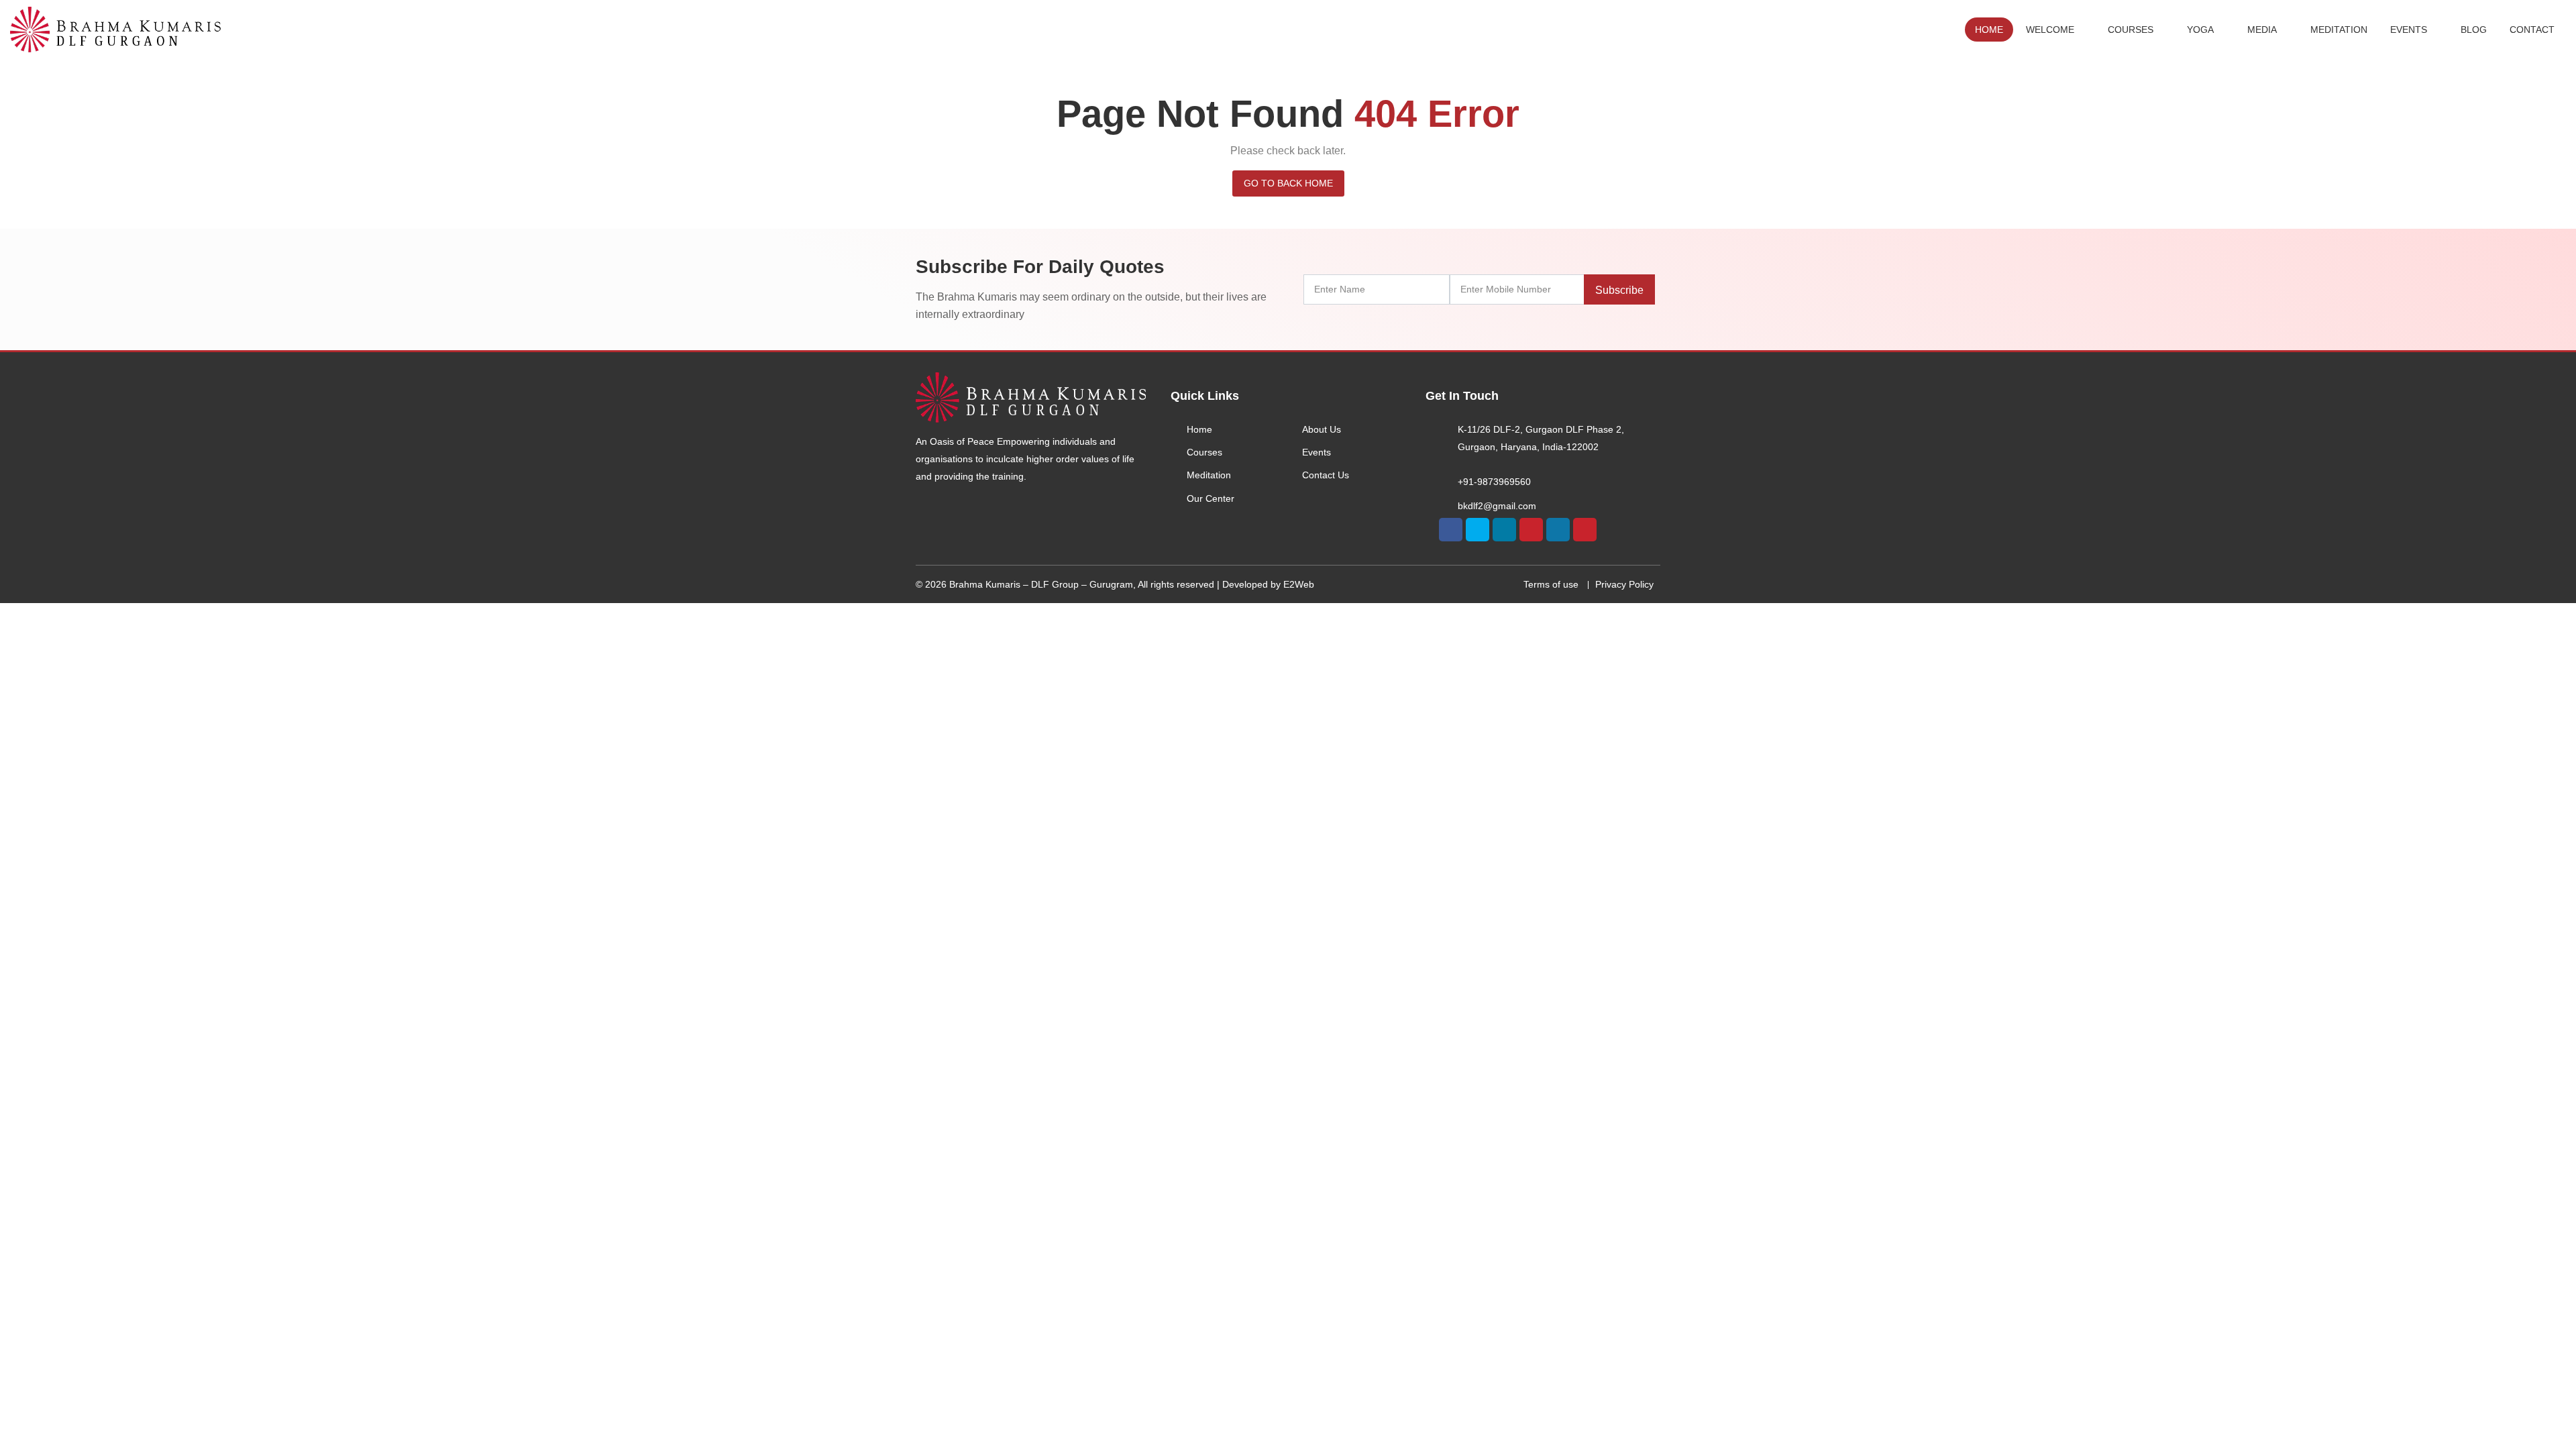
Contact (2532, 30)
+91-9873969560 (1494, 482)
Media (2262, 30)
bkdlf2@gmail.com (1497, 506)
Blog (2474, 30)
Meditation (2339, 30)
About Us (1322, 429)
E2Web (1299, 584)
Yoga (2200, 30)
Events (2409, 30)
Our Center (1211, 498)
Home (1989, 30)
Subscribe (1619, 290)
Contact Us (1326, 475)
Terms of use (1551, 584)
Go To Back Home (1288, 183)
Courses (2131, 30)
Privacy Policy (1624, 584)
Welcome (2050, 30)
